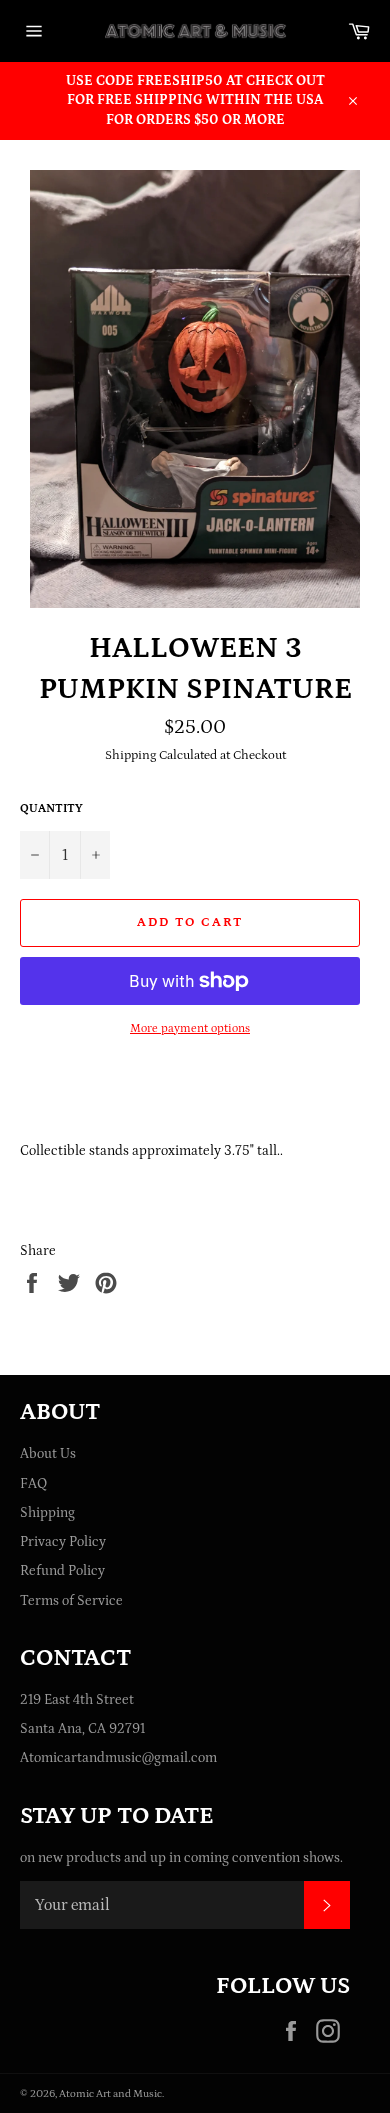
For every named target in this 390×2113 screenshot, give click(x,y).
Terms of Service (71, 1601)
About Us (48, 1454)
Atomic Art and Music (110, 2093)
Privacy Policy (63, 1542)
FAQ (33, 1484)
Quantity (51, 808)
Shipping (47, 1513)
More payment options (190, 1028)
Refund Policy (62, 1571)
